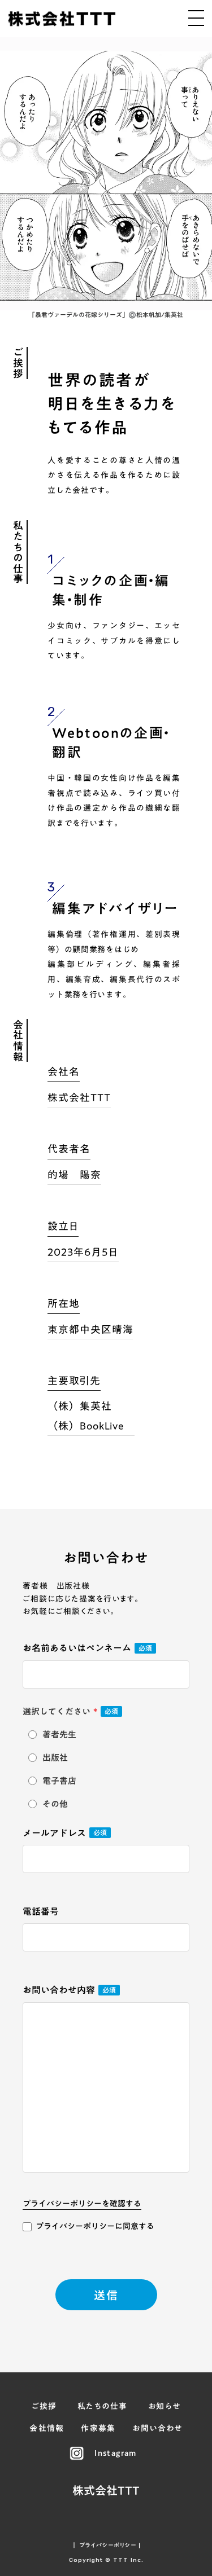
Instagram (116, 2454)
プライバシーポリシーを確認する (82, 2204)
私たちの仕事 (102, 2407)
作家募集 (98, 2429)
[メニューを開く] (196, 18)
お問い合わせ (157, 2429)
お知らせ (165, 2407)
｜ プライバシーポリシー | (106, 2545)
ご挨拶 (44, 2407)
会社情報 (47, 2429)
